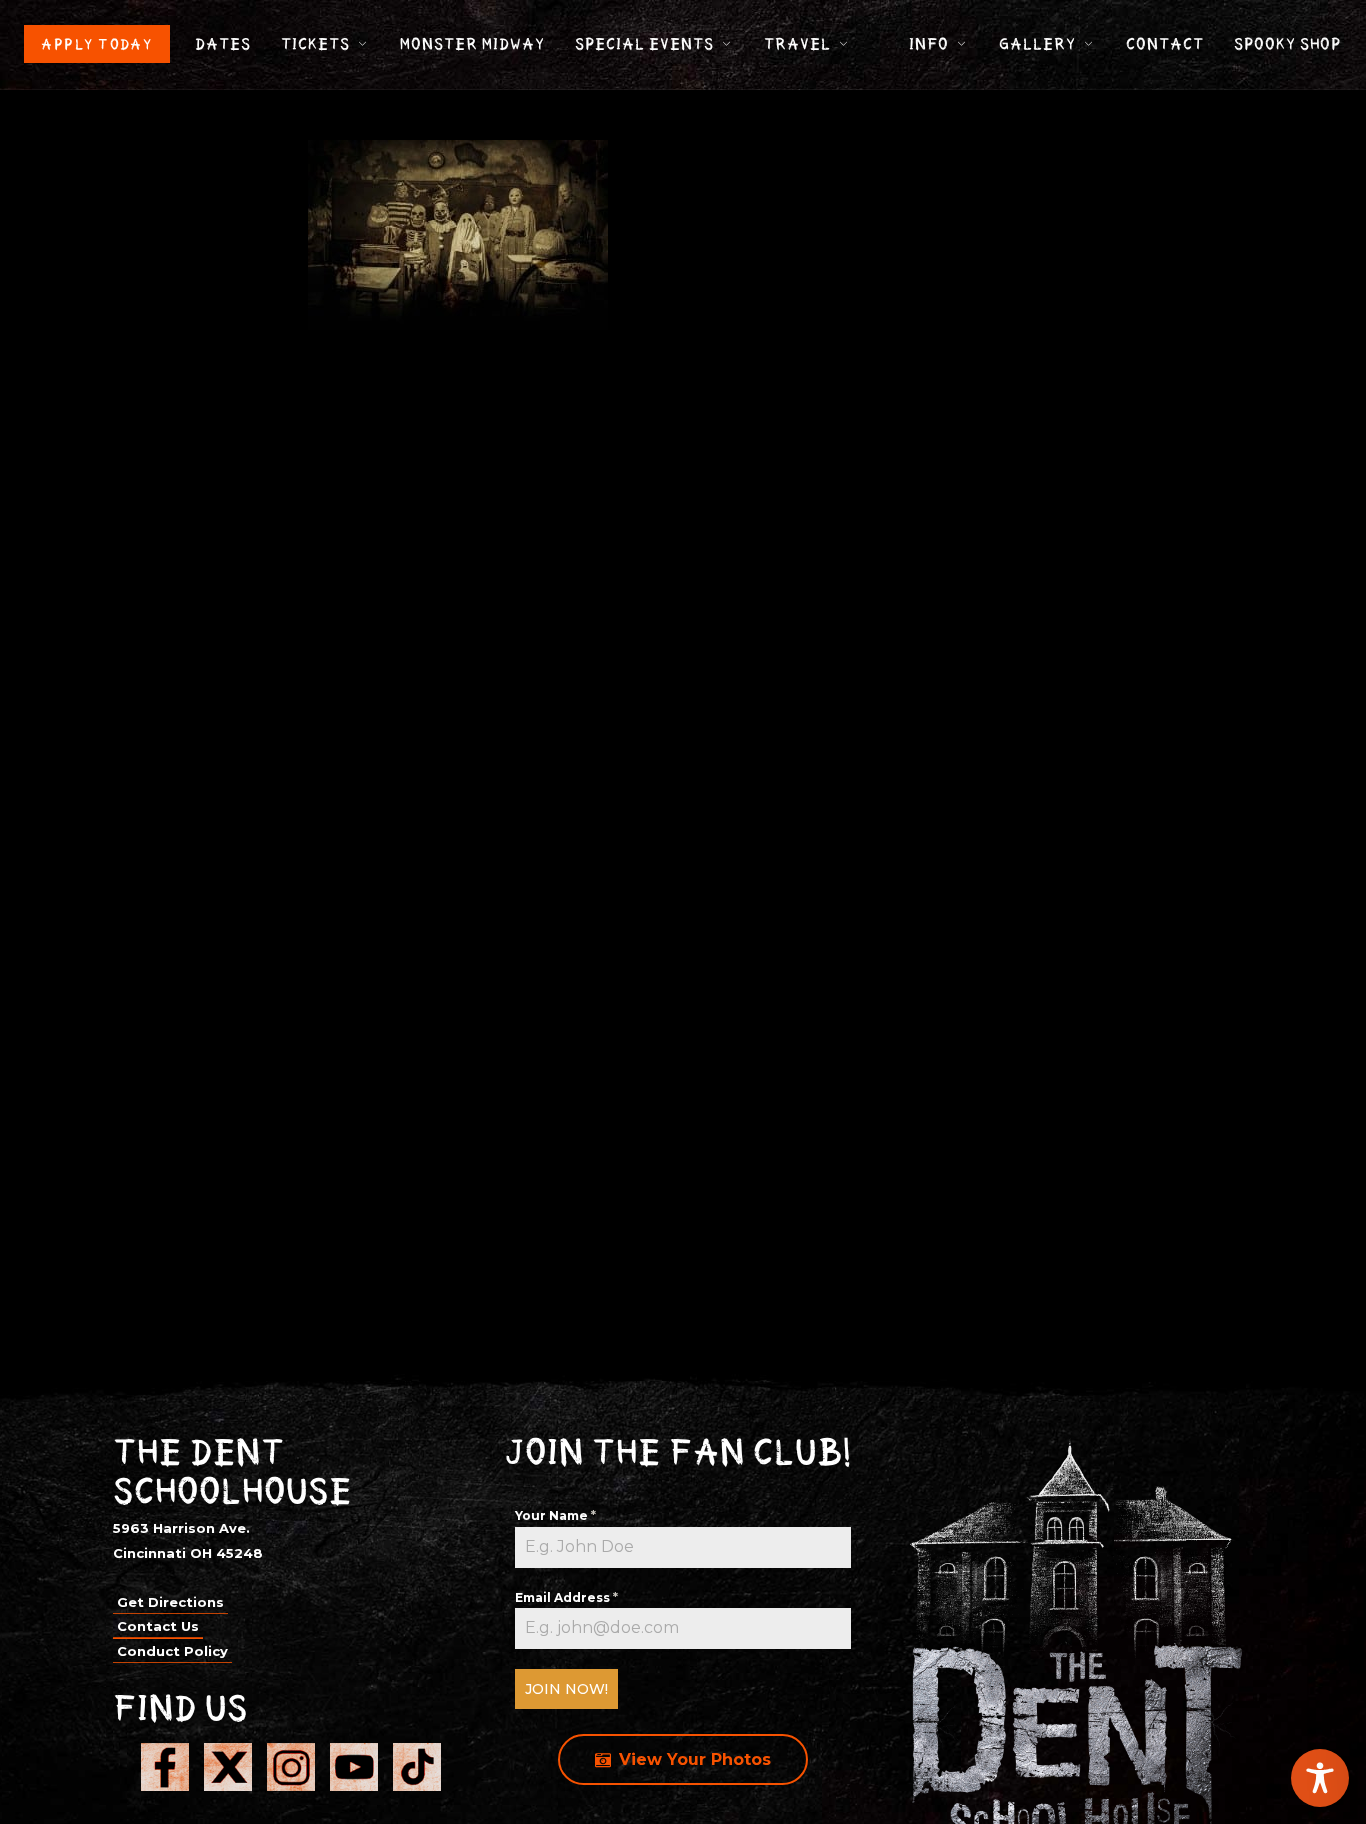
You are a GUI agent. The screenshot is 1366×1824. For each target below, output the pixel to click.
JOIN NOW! (566, 1689)
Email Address (566, 1597)
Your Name (555, 1515)
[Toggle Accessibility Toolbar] (1320, 1778)
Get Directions (170, 1602)
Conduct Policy (172, 1651)
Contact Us (158, 1626)
